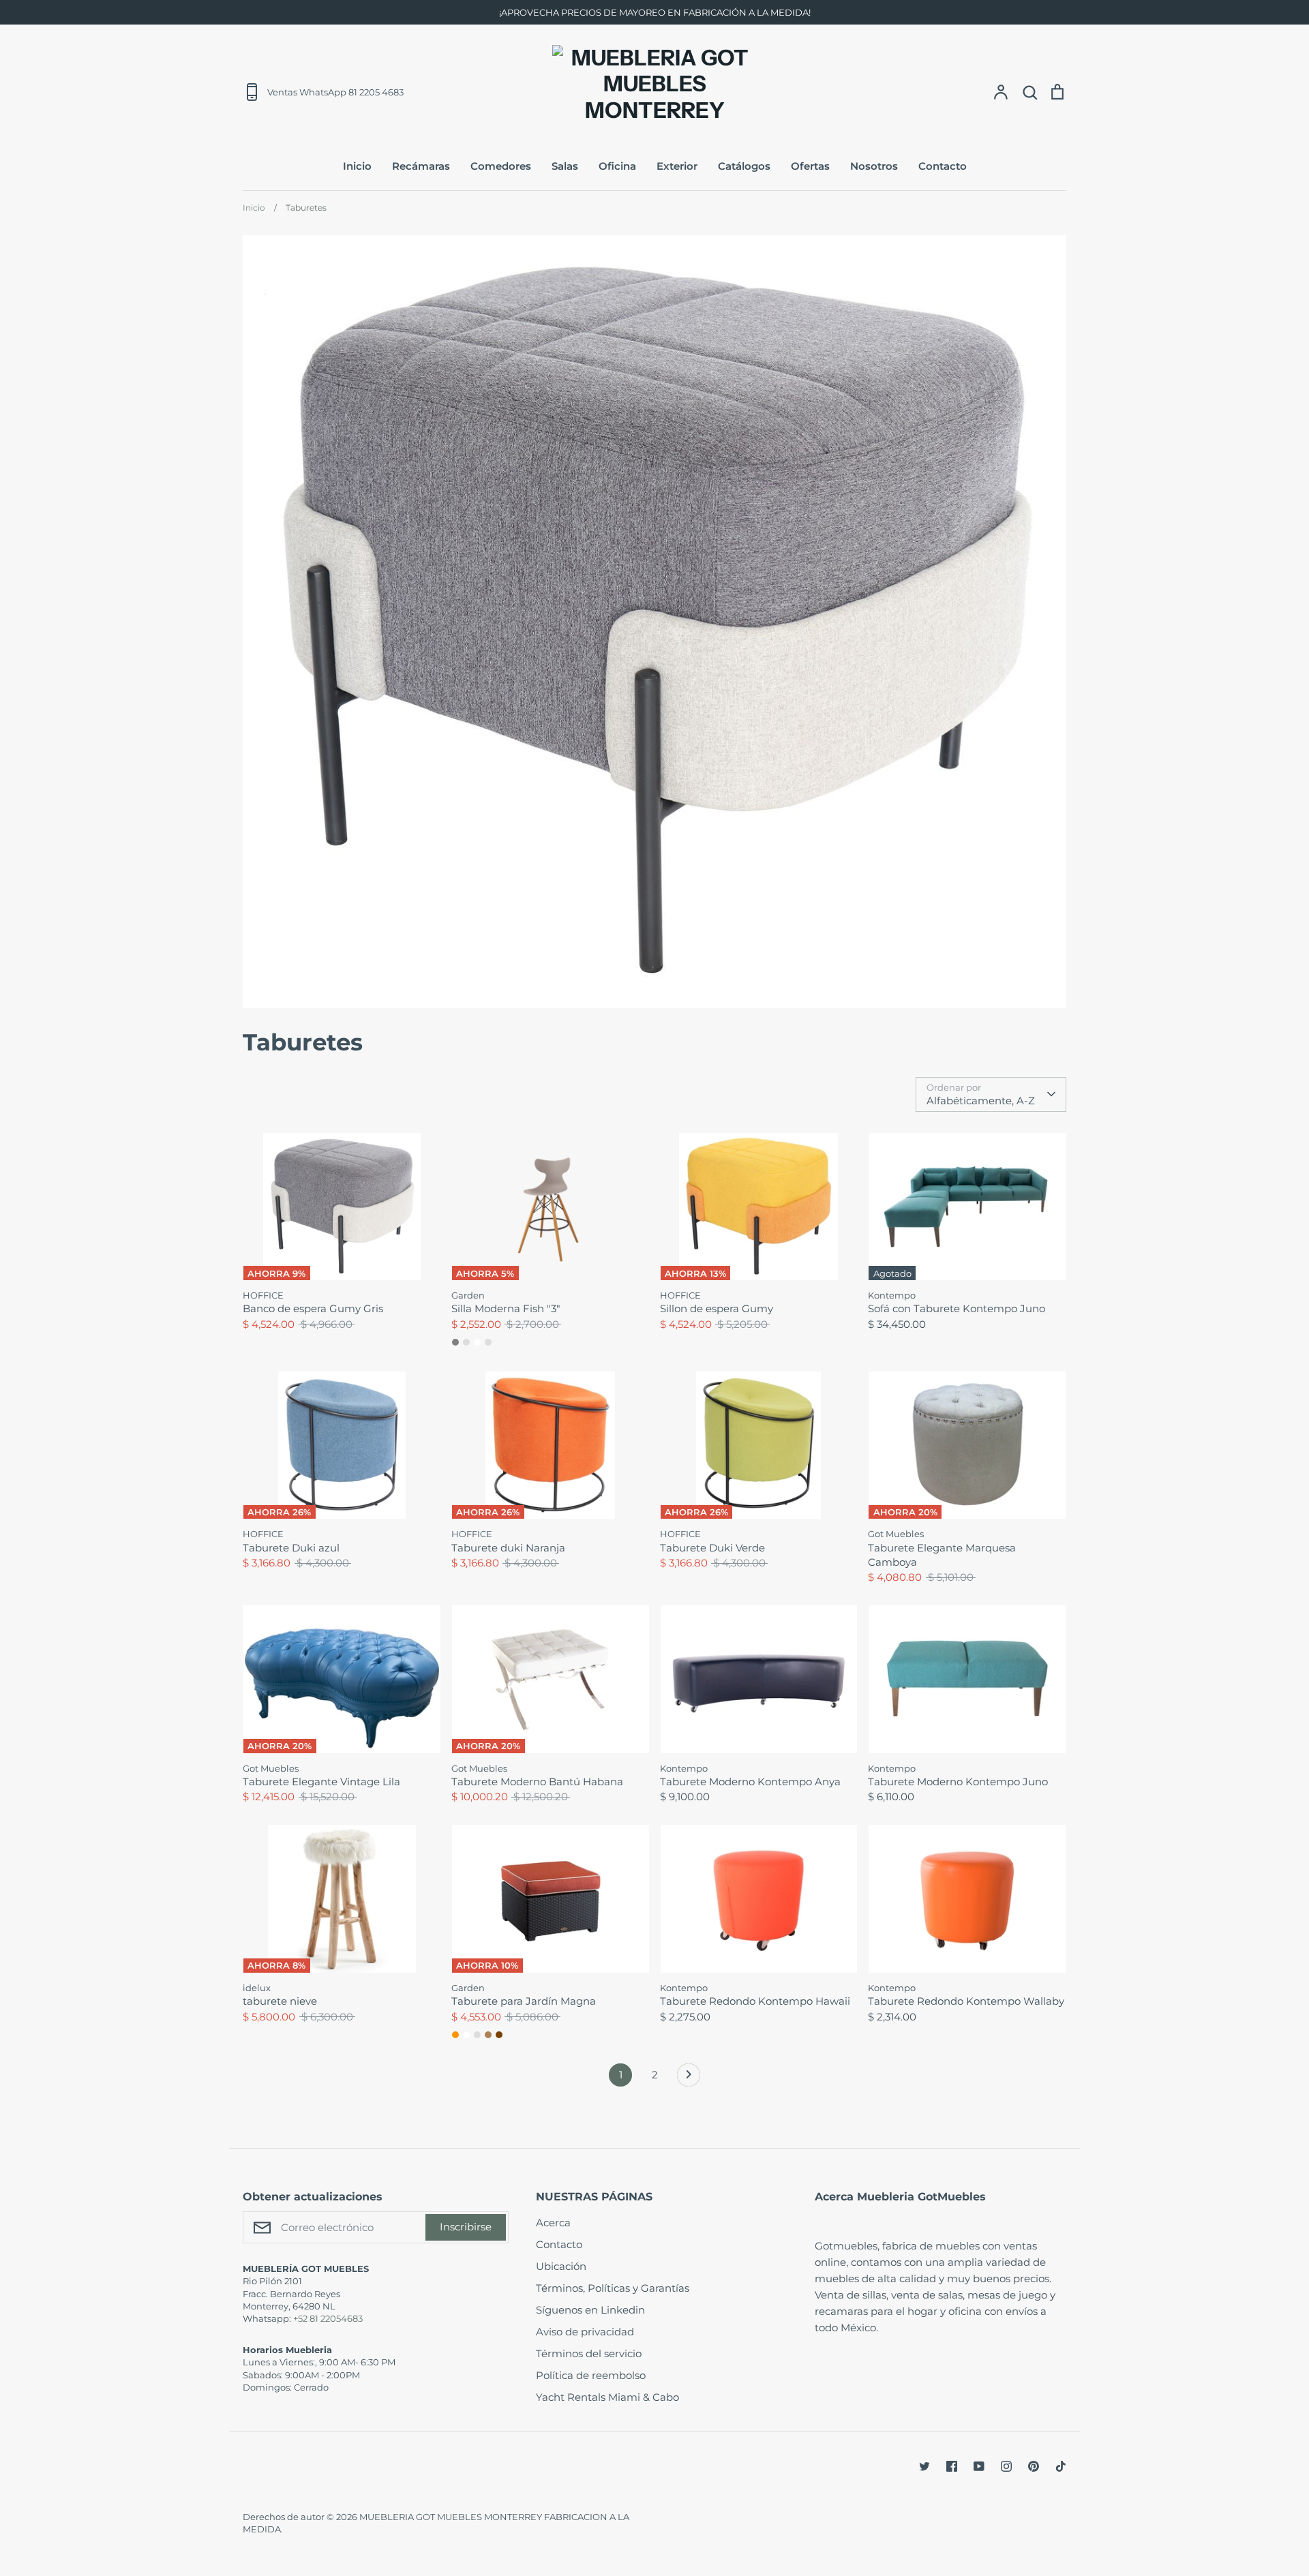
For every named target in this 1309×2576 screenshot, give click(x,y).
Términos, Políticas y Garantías (613, 2288)
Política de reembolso (591, 2375)
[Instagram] (1006, 2466)
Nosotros (874, 166)
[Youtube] (979, 2466)
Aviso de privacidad (585, 2332)
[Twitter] (924, 2466)
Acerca (553, 2223)
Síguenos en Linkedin (590, 2310)
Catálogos (744, 166)
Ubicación (561, 2266)
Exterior (677, 166)
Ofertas (810, 166)
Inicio (357, 166)
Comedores (501, 166)
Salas (565, 166)
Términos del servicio (589, 2353)
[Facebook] (952, 2466)
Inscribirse (466, 2227)
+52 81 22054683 (328, 2318)
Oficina (617, 166)
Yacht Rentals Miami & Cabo (607, 2397)
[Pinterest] (1034, 2466)
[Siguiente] (689, 2078)
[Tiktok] (1061, 2466)
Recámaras (421, 166)
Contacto (943, 166)
